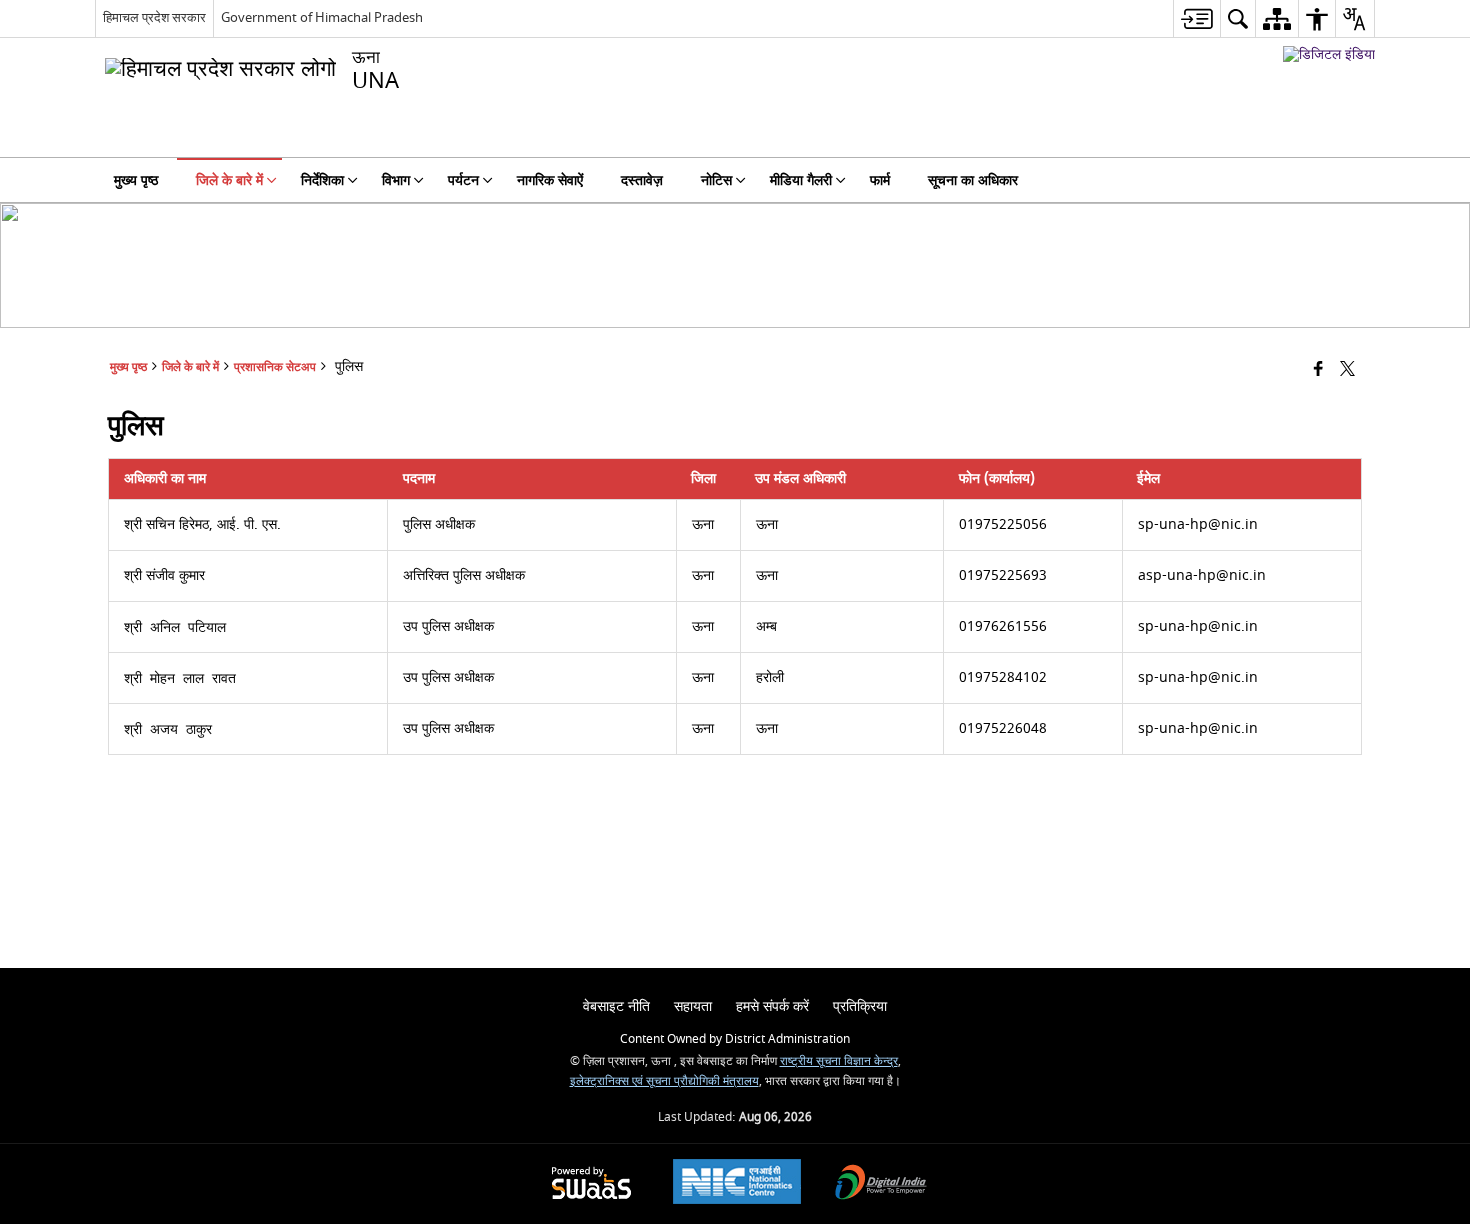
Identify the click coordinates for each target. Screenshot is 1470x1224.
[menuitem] (1196, 18)
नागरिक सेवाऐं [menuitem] (550, 180)
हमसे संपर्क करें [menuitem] (772, 1006)
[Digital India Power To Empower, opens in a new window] (881, 1184)
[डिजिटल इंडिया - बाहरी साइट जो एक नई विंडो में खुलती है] (1329, 54)
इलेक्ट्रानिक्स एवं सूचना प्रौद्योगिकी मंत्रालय (664, 1081)
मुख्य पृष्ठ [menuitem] (136, 180)
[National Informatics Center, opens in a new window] (737, 1184)
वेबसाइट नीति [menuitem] (616, 1006)
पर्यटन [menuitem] (463, 180)
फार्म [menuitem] (880, 180)
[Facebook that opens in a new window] (1318, 370)
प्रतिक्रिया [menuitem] (860, 1006)
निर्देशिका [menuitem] (322, 180)
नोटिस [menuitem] (716, 180)
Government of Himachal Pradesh (322, 17)
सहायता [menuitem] (693, 1006)
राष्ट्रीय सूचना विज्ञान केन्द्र (839, 1061)
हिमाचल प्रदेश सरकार (154, 17)
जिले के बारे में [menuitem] (229, 180)
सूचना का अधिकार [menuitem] (973, 180)
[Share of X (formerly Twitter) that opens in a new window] (1347, 370)
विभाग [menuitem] (396, 180)
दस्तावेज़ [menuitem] (642, 180)
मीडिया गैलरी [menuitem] (801, 180)
